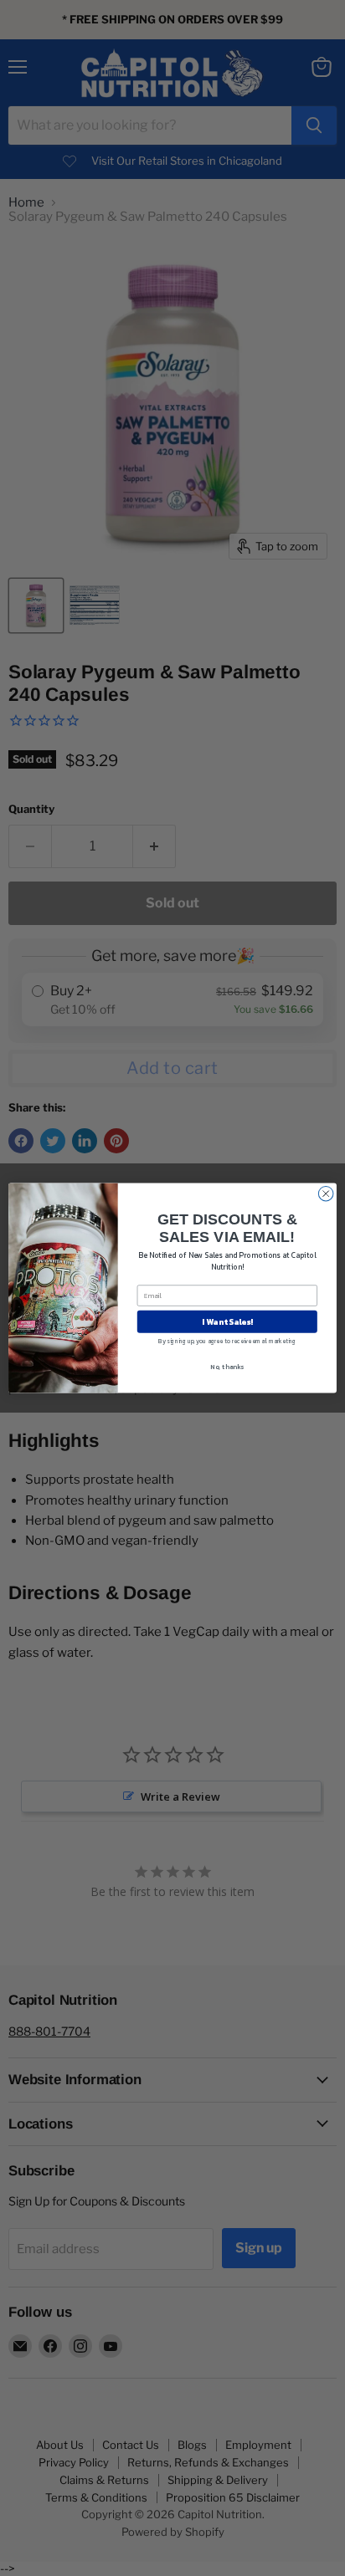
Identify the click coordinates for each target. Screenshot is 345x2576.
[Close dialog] (326, 1193)
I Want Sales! (227, 1321)
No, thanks (227, 1367)
